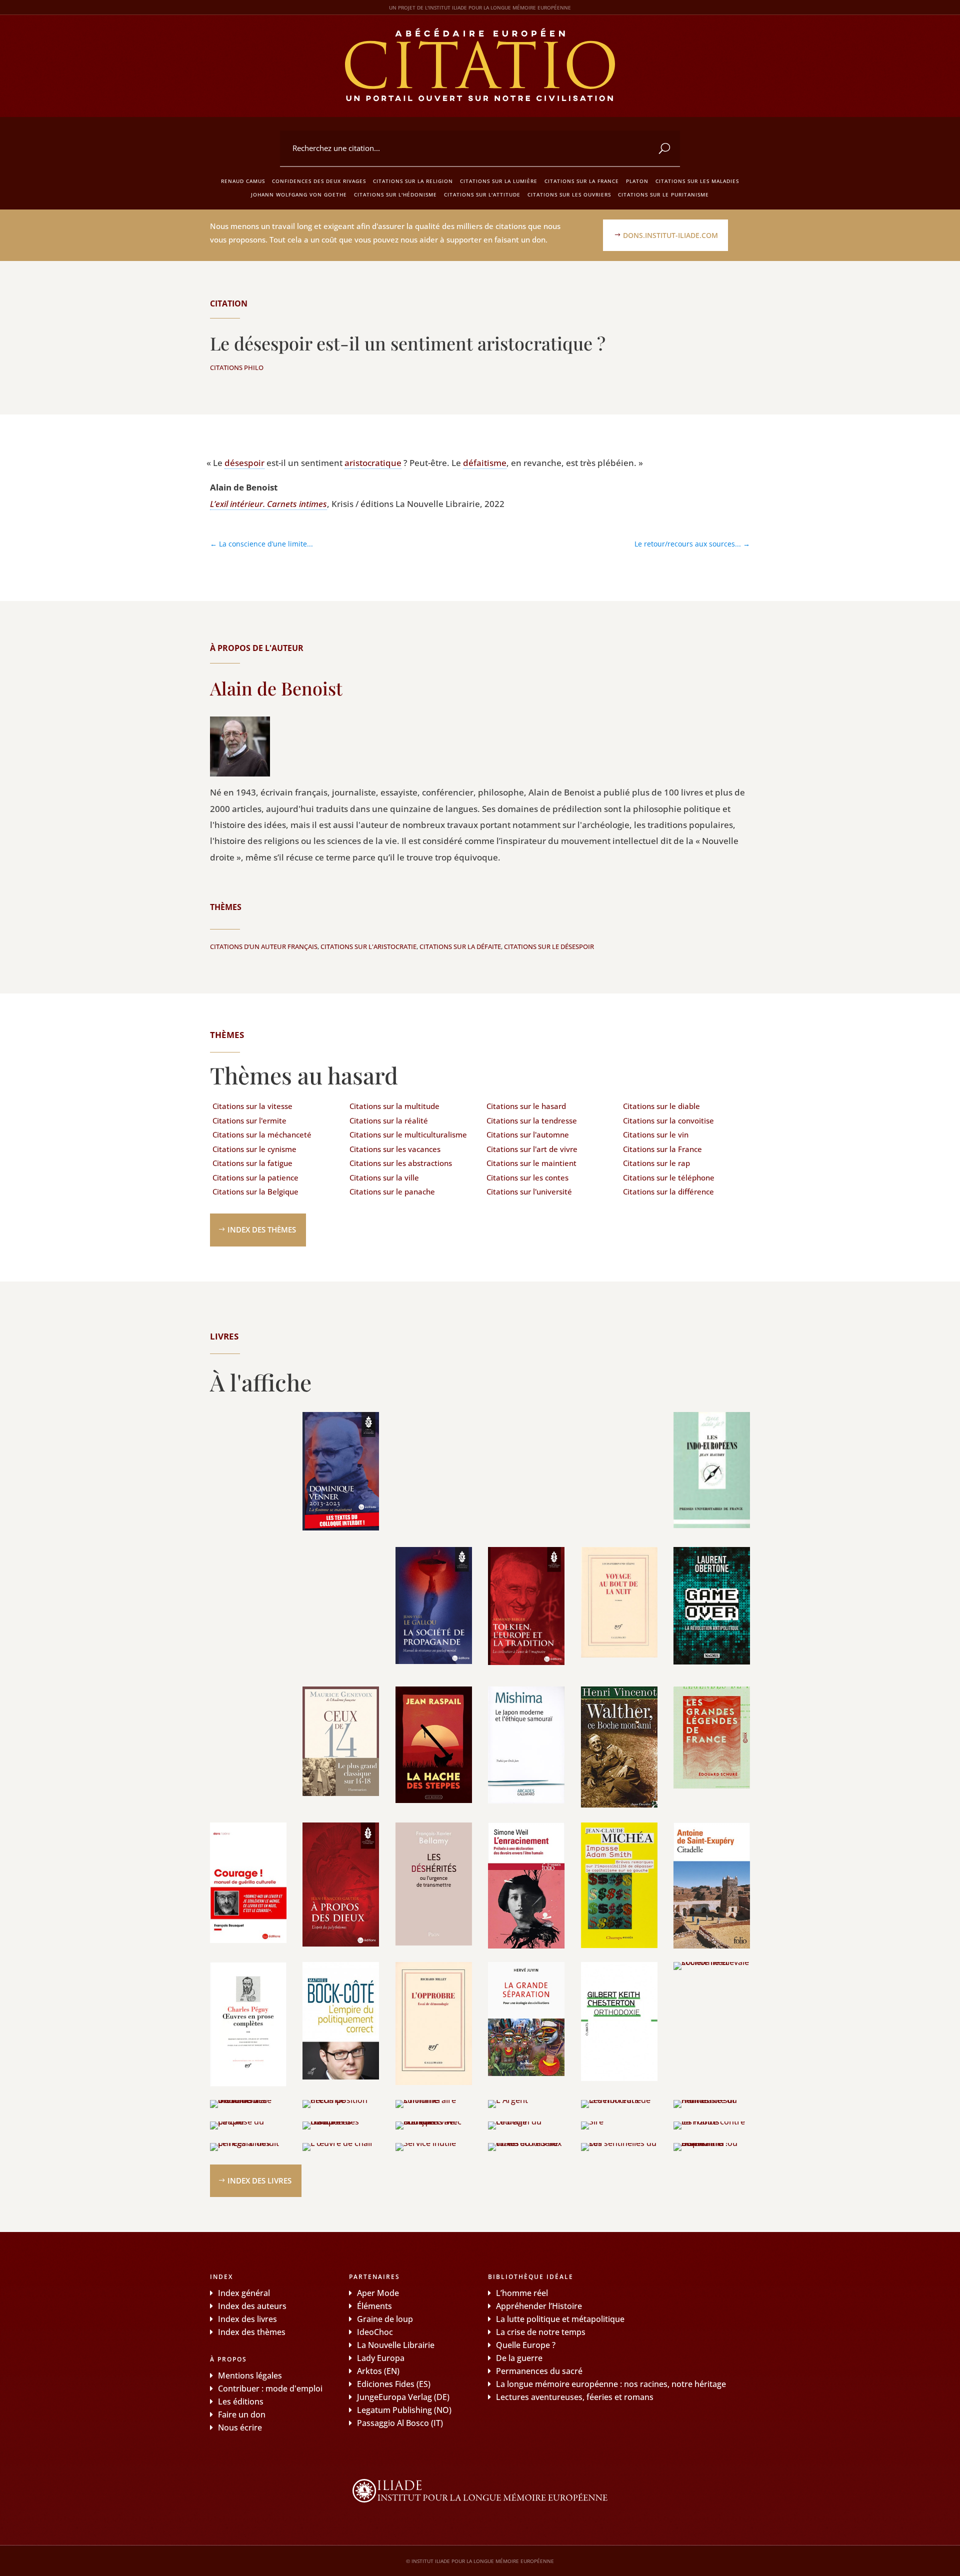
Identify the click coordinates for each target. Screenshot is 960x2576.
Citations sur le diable (661, 1106)
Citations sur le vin (656, 1134)
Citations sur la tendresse (532, 1120)
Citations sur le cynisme (254, 1149)
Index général (244, 2293)
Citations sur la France (582, 181)
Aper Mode (378, 2293)
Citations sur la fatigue (252, 1163)
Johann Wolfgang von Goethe (299, 194)
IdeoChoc (375, 2332)
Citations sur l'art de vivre (532, 1149)
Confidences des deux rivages (319, 181)
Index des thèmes (262, 1229)
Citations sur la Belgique (255, 1191)
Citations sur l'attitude (482, 194)
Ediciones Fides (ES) (394, 2384)
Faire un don (242, 2414)
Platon (637, 181)
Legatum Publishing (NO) (404, 2410)
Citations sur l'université (529, 1191)
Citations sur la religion (413, 181)
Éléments (374, 2306)
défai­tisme (485, 463)
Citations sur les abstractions (401, 1163)
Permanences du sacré (539, 2371)
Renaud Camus (243, 181)
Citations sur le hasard (526, 1106)
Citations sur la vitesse (252, 1106)
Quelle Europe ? (526, 2345)
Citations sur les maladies (697, 181)
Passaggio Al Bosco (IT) (400, 2423)
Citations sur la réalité (389, 1120)
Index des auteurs (252, 2306)
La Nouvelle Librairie (396, 2345)
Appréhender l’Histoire (539, 2306)
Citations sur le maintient (531, 1163)
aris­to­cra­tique (373, 463)
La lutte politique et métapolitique (560, 2319)
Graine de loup (385, 2319)
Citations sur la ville (384, 1177)
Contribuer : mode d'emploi (270, 2388)
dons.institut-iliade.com (670, 235)
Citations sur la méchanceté (262, 1134)
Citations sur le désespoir (549, 946)
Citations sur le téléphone (669, 1177)
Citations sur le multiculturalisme (408, 1134)
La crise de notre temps (541, 2332)
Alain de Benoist (276, 688)
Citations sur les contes (527, 1177)
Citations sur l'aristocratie (368, 946)
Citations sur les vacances (395, 1149)
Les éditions (241, 2401)
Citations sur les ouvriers (569, 194)
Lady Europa (381, 2358)
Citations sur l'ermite (249, 1120)
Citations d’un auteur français (264, 946)
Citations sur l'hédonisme (395, 194)
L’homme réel (522, 2293)
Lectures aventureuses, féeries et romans (575, 2397)
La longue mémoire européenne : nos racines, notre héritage (611, 2384)
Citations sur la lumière (499, 181)
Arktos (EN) (378, 2371)
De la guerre (519, 2358)
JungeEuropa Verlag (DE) (403, 2397)
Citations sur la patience (255, 1177)
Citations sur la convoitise (668, 1120)
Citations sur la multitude (394, 1106)
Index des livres (259, 2180)
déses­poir (244, 463)
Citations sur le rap (656, 1163)
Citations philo (237, 367)
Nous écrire (240, 2427)
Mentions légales (250, 2375)
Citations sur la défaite (460, 946)
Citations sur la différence (668, 1191)
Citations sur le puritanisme (663, 194)
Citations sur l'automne (528, 1134)
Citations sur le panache (392, 1191)
